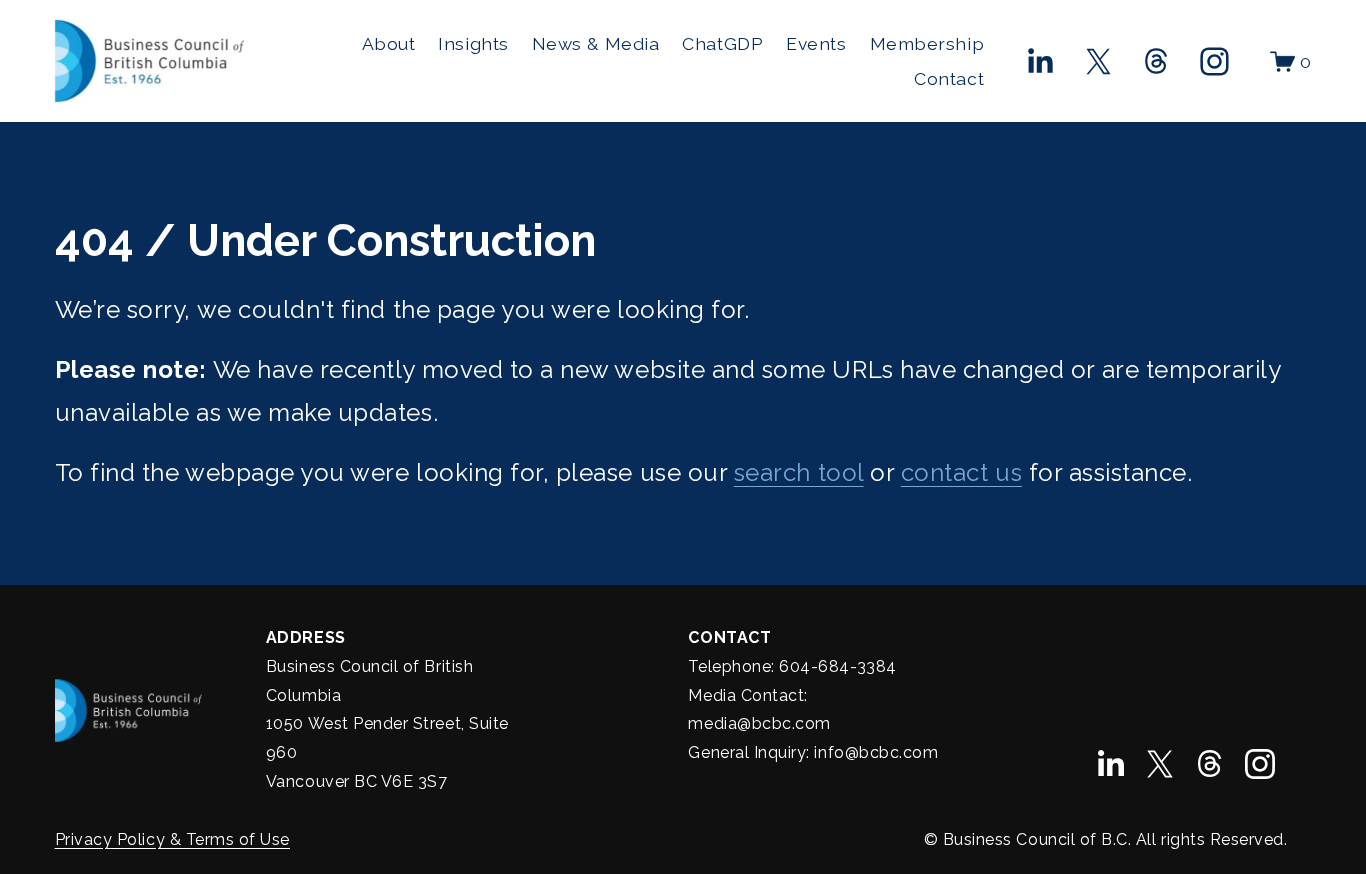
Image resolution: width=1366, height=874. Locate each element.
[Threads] (1156, 61)
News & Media (595, 43)
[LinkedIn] (1039, 61)
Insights (473, 43)
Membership (927, 43)
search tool (799, 472)
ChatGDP (722, 43)
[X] (1098, 61)
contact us (961, 472)
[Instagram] (1214, 61)
